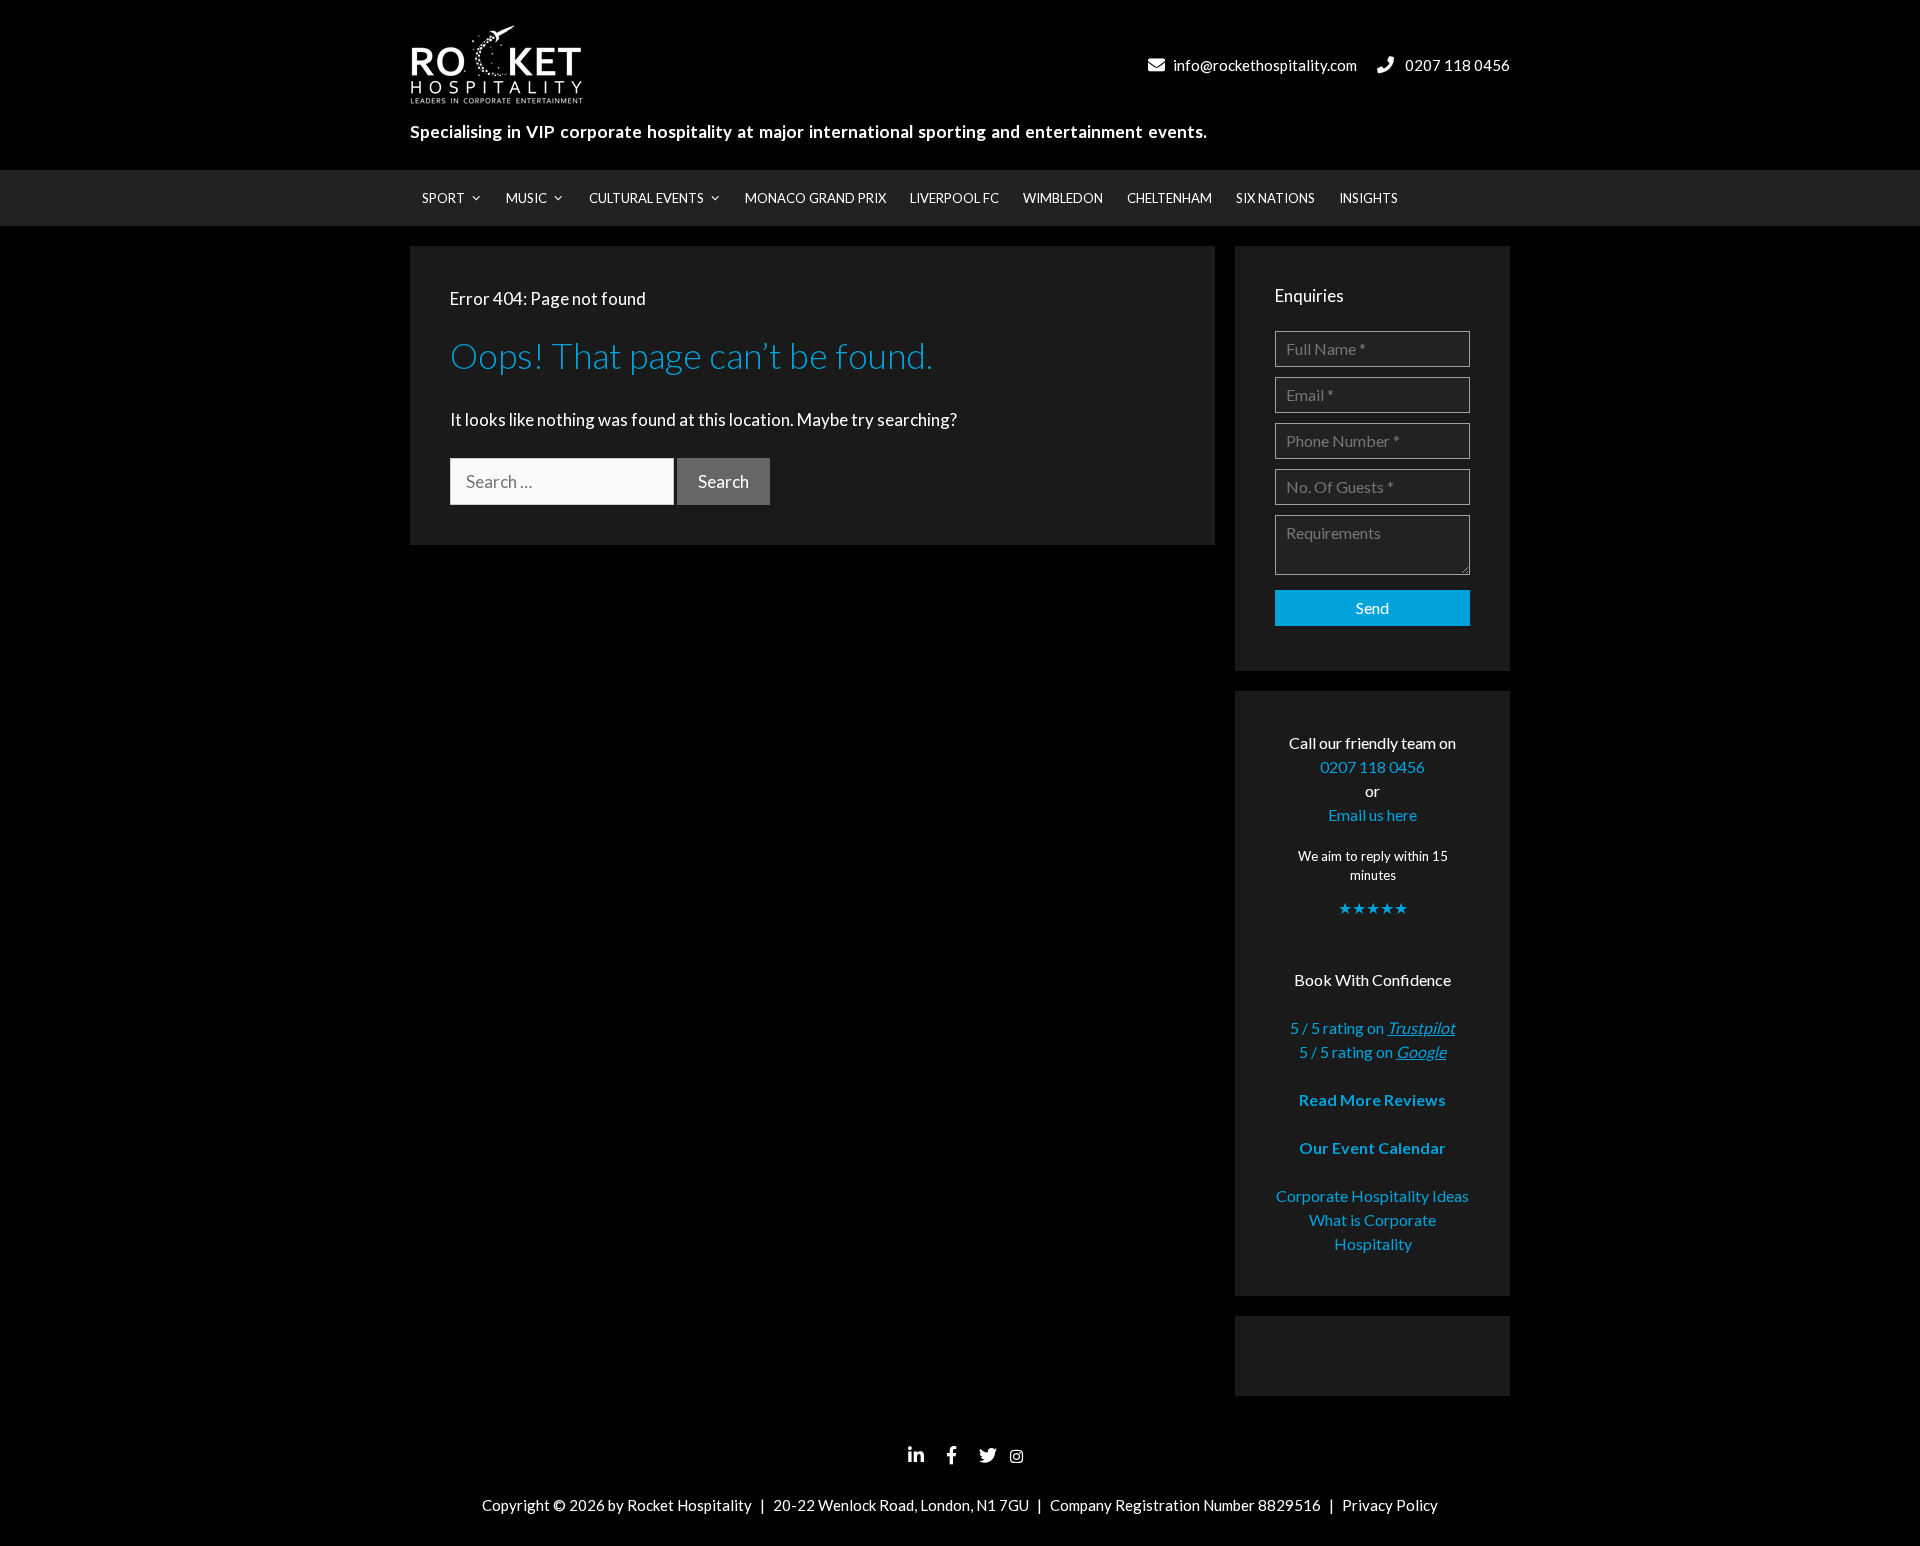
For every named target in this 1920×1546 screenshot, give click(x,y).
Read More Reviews (1372, 1099)
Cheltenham (1169, 198)
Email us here (1372, 814)
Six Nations (1275, 198)
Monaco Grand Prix (815, 198)
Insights (1368, 198)
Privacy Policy (1390, 1505)
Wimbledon (1063, 198)
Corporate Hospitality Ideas (1372, 1195)
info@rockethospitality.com (1265, 65)
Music (526, 198)
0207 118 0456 (1457, 65)
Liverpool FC (954, 198)
